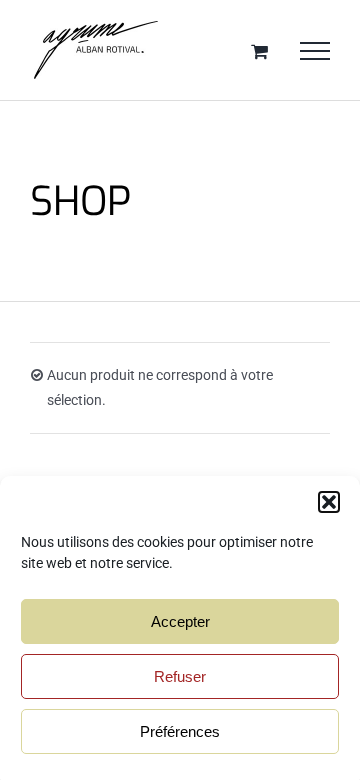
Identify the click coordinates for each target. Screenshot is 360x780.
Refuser (180, 676)
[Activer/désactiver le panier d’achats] (259, 51)
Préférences (180, 731)
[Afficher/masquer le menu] (315, 51)
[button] (329, 502)
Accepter (180, 621)
